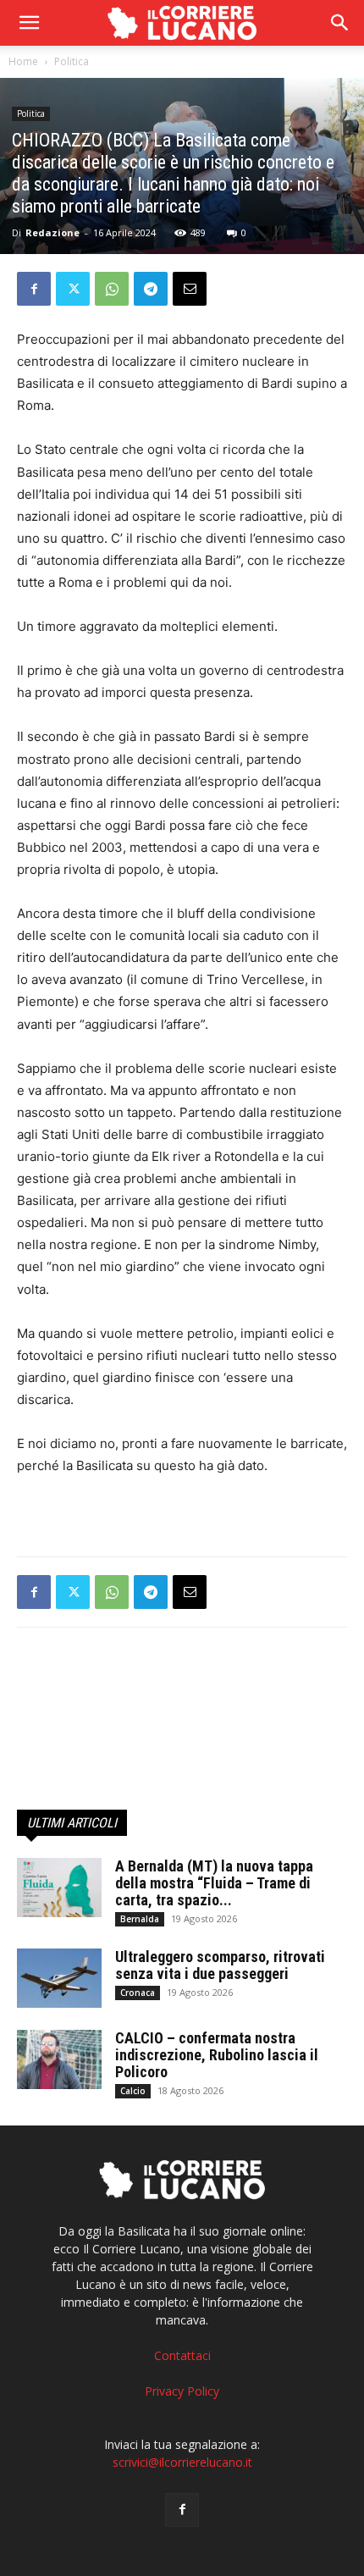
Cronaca (138, 1993)
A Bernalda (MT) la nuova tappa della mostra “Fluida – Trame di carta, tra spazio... (214, 1883)
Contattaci (182, 2355)
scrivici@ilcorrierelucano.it (182, 2462)
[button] (340, 23)
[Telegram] (151, 289)
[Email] (190, 289)
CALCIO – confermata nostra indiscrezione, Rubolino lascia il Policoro (217, 2055)
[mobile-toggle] (29, 23)
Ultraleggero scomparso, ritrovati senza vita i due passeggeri (220, 1965)
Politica (72, 61)
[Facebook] (34, 289)
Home (23, 61)
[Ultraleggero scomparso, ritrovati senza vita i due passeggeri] (59, 1978)
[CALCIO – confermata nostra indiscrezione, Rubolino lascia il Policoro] (59, 2059)
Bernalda (140, 1919)
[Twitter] (73, 289)
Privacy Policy (182, 2391)
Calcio (133, 2091)
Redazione (52, 232)
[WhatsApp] (112, 289)
